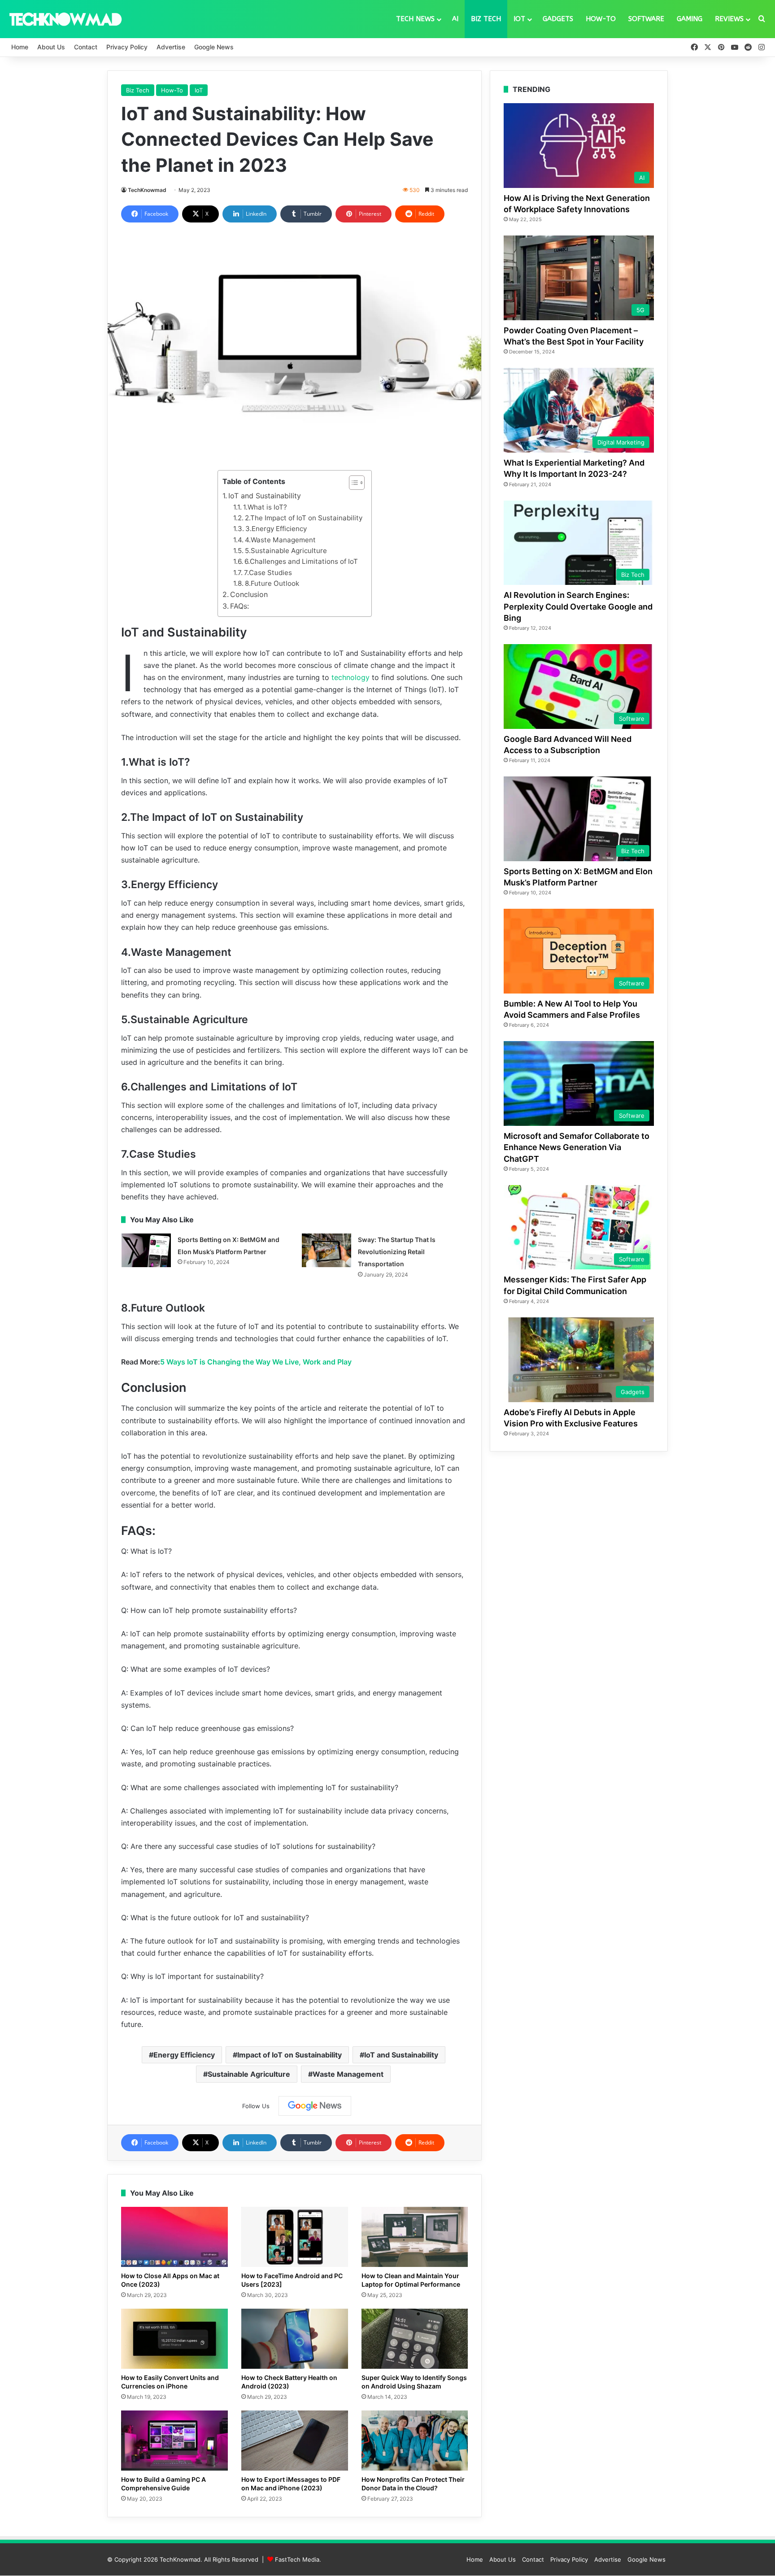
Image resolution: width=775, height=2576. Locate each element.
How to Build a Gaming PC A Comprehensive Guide (163, 2484)
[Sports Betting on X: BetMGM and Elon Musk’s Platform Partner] (146, 1250)
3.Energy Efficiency (276, 529)
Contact (86, 47)
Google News (214, 47)
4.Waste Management (280, 540)
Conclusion (249, 594)
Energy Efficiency (184, 2055)
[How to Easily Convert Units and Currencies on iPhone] (174, 2339)
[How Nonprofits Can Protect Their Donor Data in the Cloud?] (415, 2441)
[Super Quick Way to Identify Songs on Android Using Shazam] (415, 2339)
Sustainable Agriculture (249, 2074)
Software (646, 19)
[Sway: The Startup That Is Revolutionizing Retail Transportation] (327, 1250)
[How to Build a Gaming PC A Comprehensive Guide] (174, 2441)
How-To (601, 19)
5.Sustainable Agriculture (286, 551)
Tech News (415, 19)
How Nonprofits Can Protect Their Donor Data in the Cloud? (413, 2484)
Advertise (171, 47)
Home (20, 47)
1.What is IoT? (265, 507)
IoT (519, 19)
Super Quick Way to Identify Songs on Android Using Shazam (414, 2382)
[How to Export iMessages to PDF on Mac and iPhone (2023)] (295, 2441)
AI (455, 19)
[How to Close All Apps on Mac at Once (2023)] (174, 2237)
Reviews (729, 19)
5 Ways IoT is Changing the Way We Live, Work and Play (256, 1362)
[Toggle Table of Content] (352, 483)
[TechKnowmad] (65, 19)
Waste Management (348, 2074)
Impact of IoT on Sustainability (290, 2055)
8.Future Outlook (272, 583)
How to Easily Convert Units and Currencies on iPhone (170, 2382)
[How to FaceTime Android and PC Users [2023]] (295, 2237)
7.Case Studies (268, 573)
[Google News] (315, 2106)
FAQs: (239, 606)
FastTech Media (297, 2559)
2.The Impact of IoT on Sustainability (304, 518)
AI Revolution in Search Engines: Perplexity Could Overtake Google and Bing (578, 606)
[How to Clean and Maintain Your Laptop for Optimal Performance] (415, 2237)
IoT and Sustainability (265, 496)
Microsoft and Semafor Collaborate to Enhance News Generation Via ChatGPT (577, 1147)
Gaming (690, 19)
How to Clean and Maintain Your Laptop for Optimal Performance (411, 2280)
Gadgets (558, 19)
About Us (51, 47)
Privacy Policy (127, 47)
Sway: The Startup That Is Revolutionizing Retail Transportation (397, 1252)
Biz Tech (486, 19)
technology (350, 677)
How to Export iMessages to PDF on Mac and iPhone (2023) (291, 2484)
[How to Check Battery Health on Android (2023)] (295, 2339)
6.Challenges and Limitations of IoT (301, 561)
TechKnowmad (147, 190)
